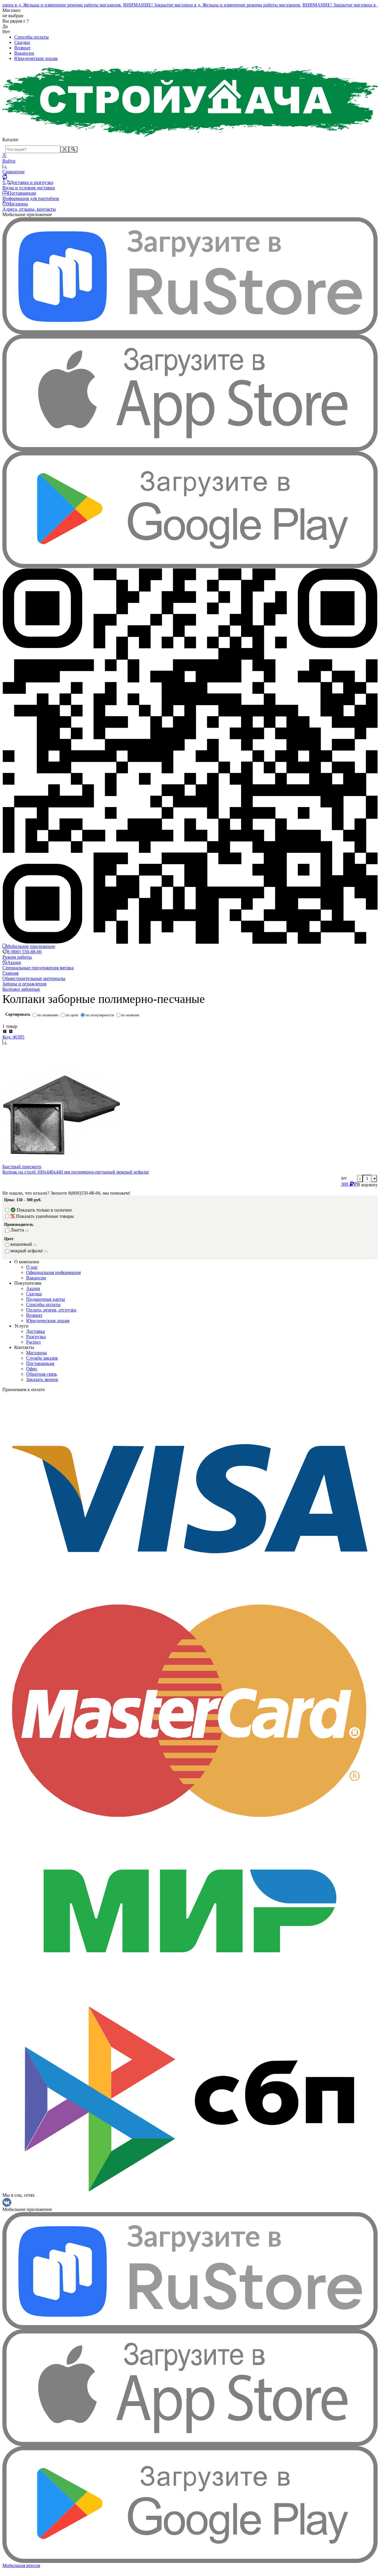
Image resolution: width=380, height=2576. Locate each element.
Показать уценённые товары (45, 1216)
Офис (32, 1369)
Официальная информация (53, 1272)
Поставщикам (40, 1363)
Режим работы (17, 957)
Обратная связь (42, 1374)
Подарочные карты (46, 1299)
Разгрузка (36, 1337)
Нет (6, 32)
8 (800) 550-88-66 (24, 952)
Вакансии (24, 53)
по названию (48, 1015)
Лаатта (19, 1230)
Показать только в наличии (44, 1210)
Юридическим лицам (36, 58)
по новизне (130, 1015)
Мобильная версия (21, 2565)
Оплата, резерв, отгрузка (51, 1310)
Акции (33, 1288)
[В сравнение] (190, 1042)
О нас (32, 1267)
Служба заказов (42, 1358)
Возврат (22, 48)
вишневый (23, 1244)
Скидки (22, 42)
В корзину (367, 1185)
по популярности (100, 1015)
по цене (72, 1015)
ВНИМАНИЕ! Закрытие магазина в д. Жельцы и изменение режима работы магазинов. (201, 5)
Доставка (35, 1331)
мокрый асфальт (29, 1251)
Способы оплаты (31, 37)
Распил (33, 1342)
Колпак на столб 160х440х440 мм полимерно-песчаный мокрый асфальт (76, 1172)
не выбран (13, 16)
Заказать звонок (42, 1379)
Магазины (37, 1353)
